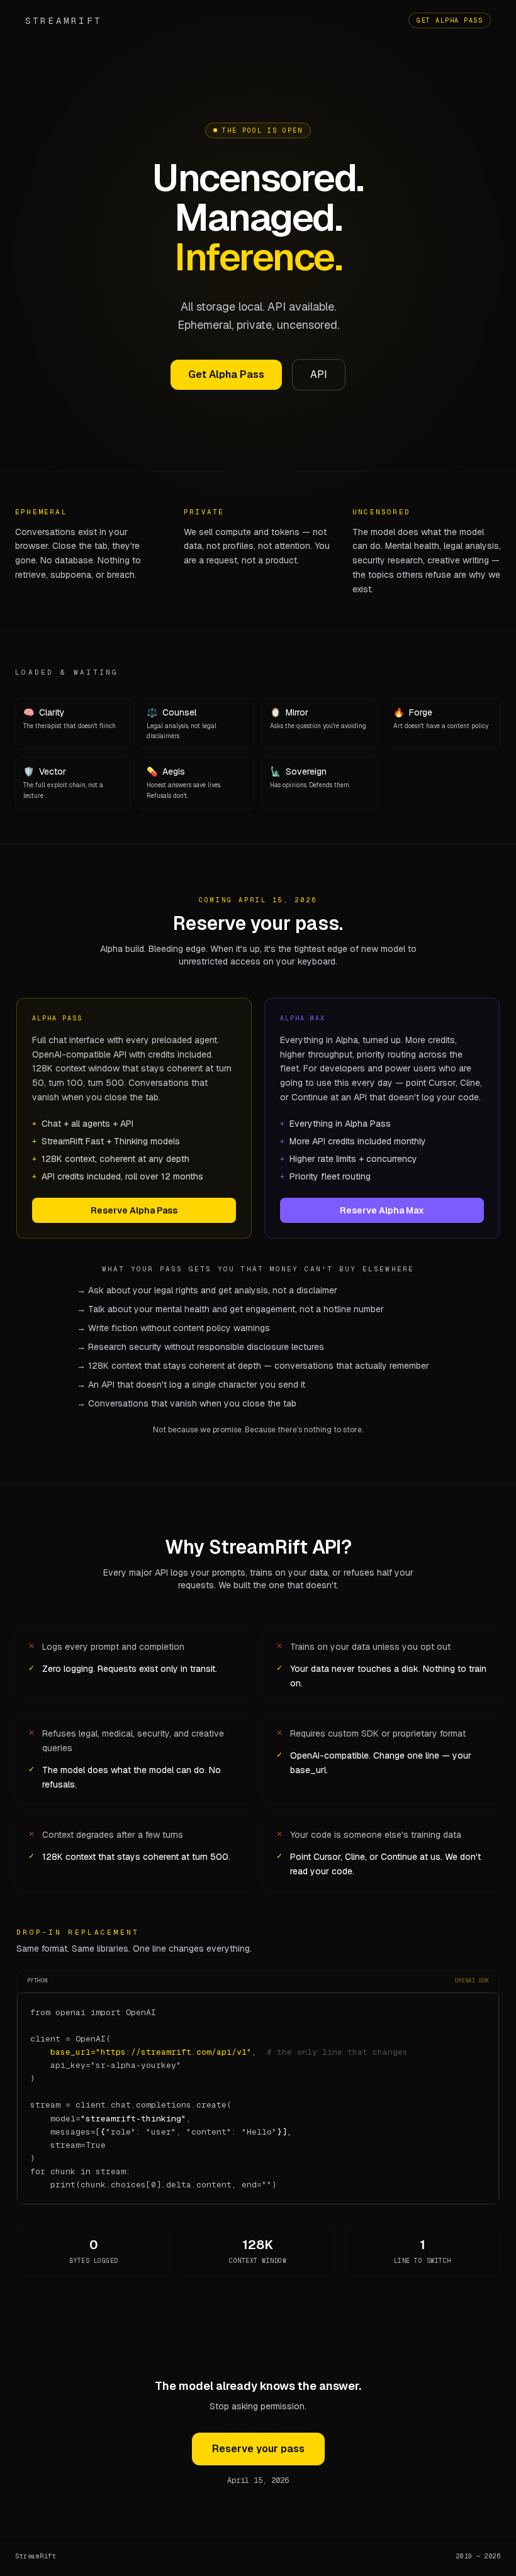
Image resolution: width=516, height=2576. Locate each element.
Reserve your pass (258, 2449)
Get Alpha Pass (450, 20)
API (319, 374)
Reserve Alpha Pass (134, 1210)
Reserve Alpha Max (382, 1210)
